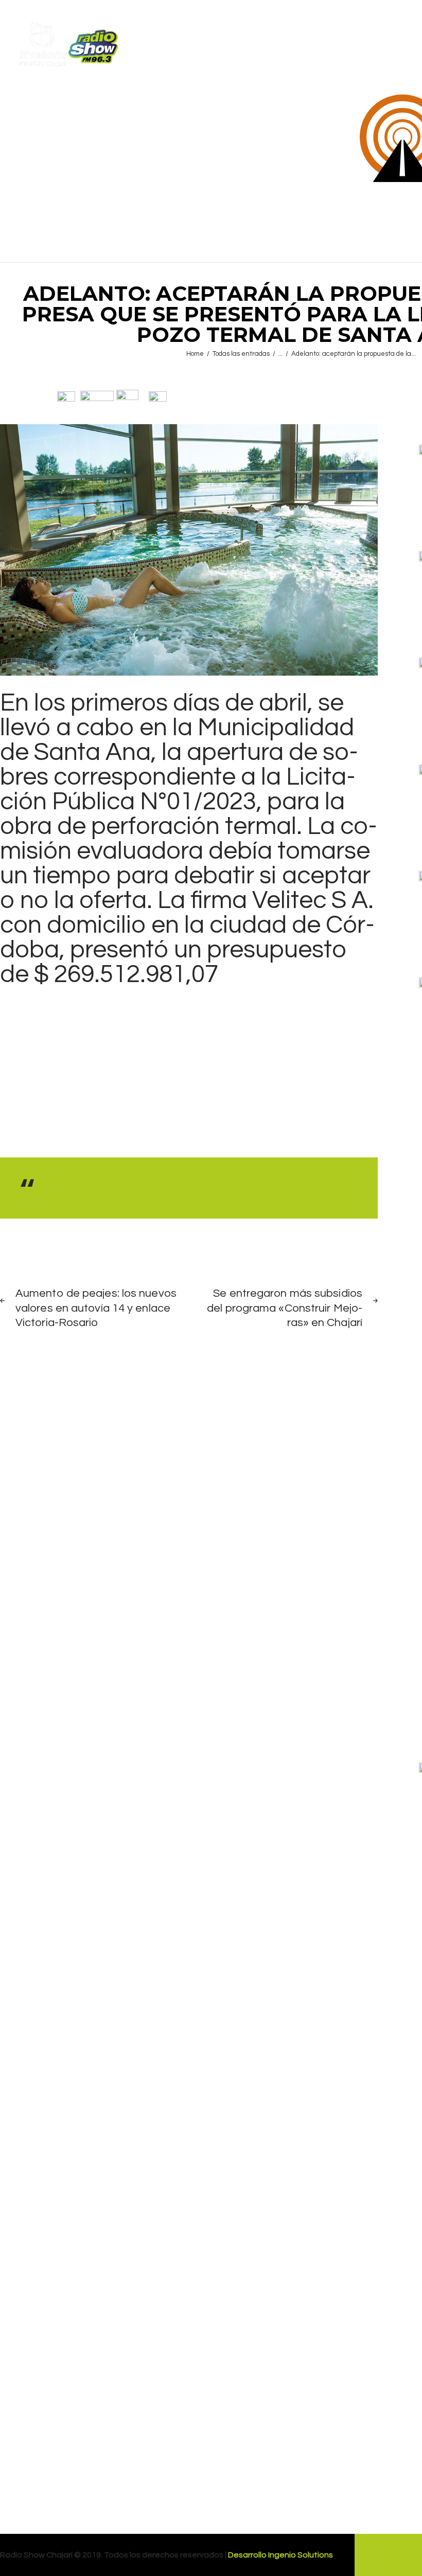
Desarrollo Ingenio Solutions (280, 2555)
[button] (66, 396)
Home (195, 354)
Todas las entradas (241, 354)
